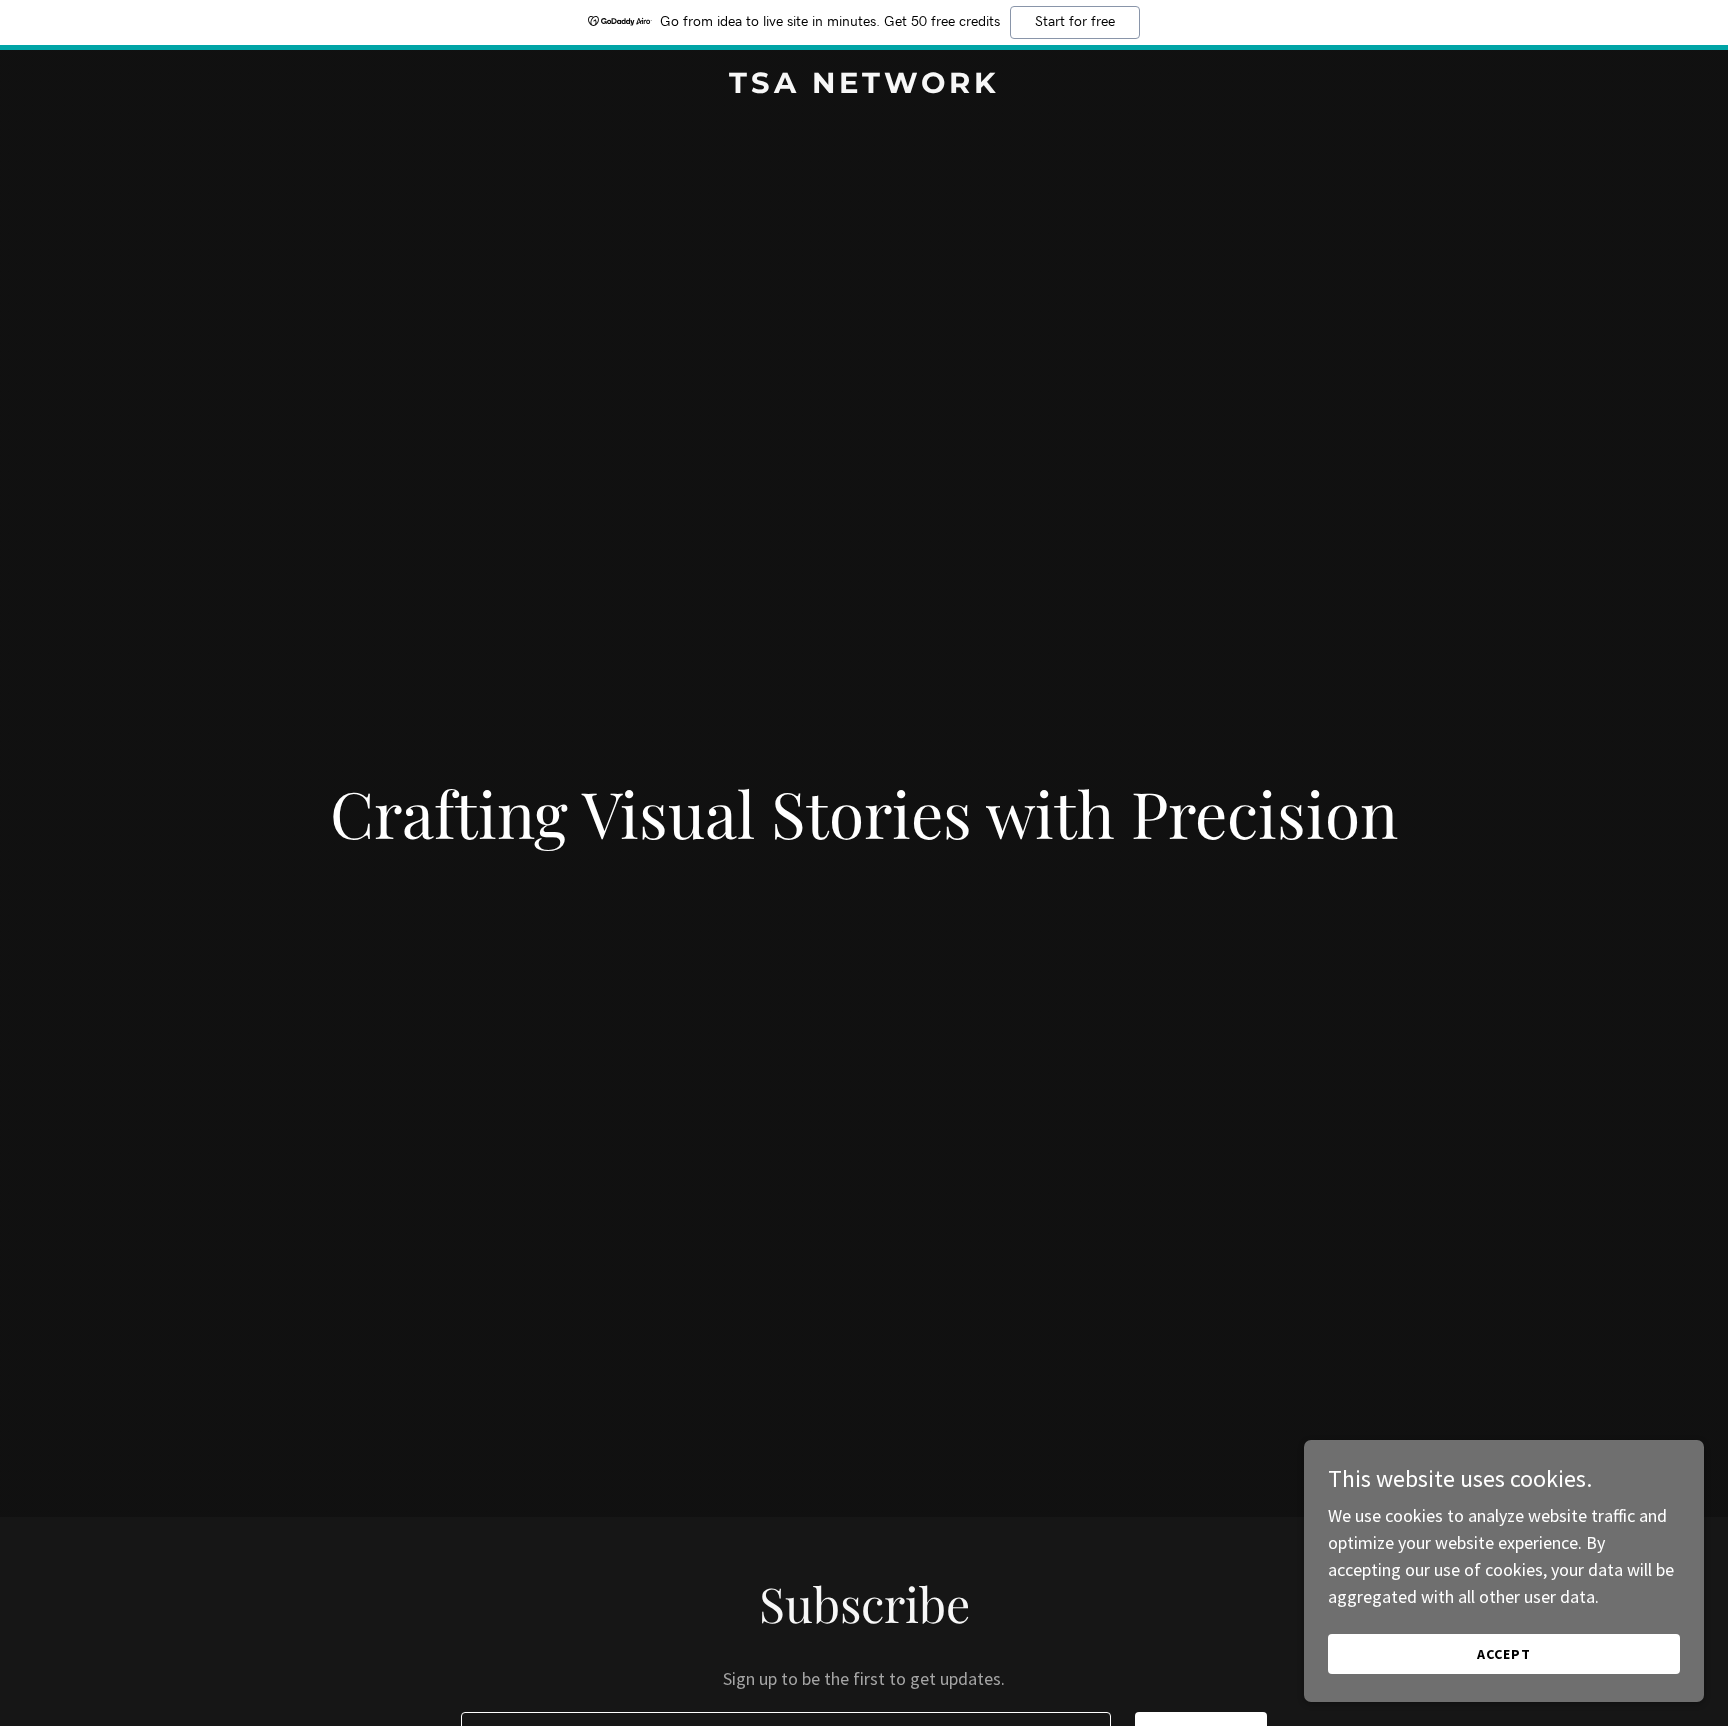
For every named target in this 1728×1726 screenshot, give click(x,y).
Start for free (1075, 22)
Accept (1504, 1654)
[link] (864, 86)
